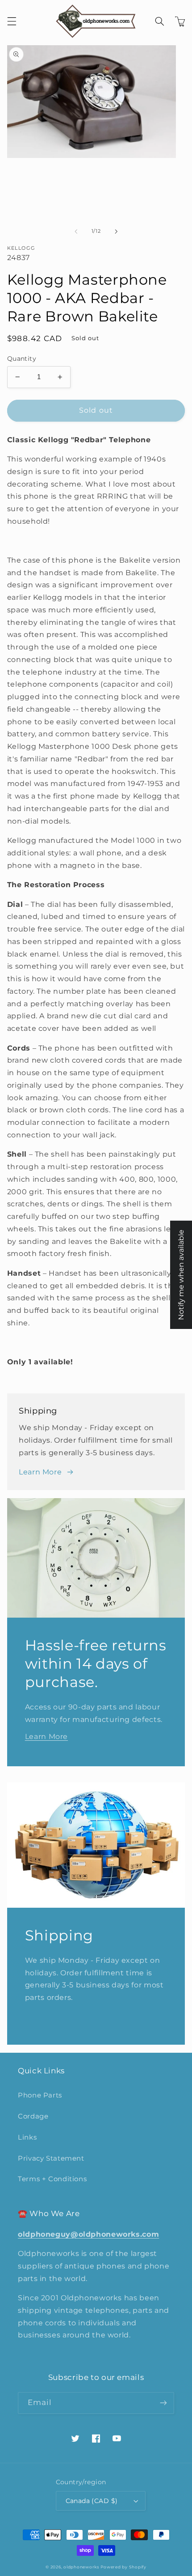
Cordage (33, 2116)
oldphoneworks (81, 2567)
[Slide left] (76, 231)
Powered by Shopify (123, 2567)
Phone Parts (40, 2095)
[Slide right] (116, 231)
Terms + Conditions (52, 2179)
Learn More (40, 1472)
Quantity (22, 359)
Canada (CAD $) (92, 2501)
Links (27, 2137)
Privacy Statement (51, 2158)
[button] (12, 21)
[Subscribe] (163, 2403)
